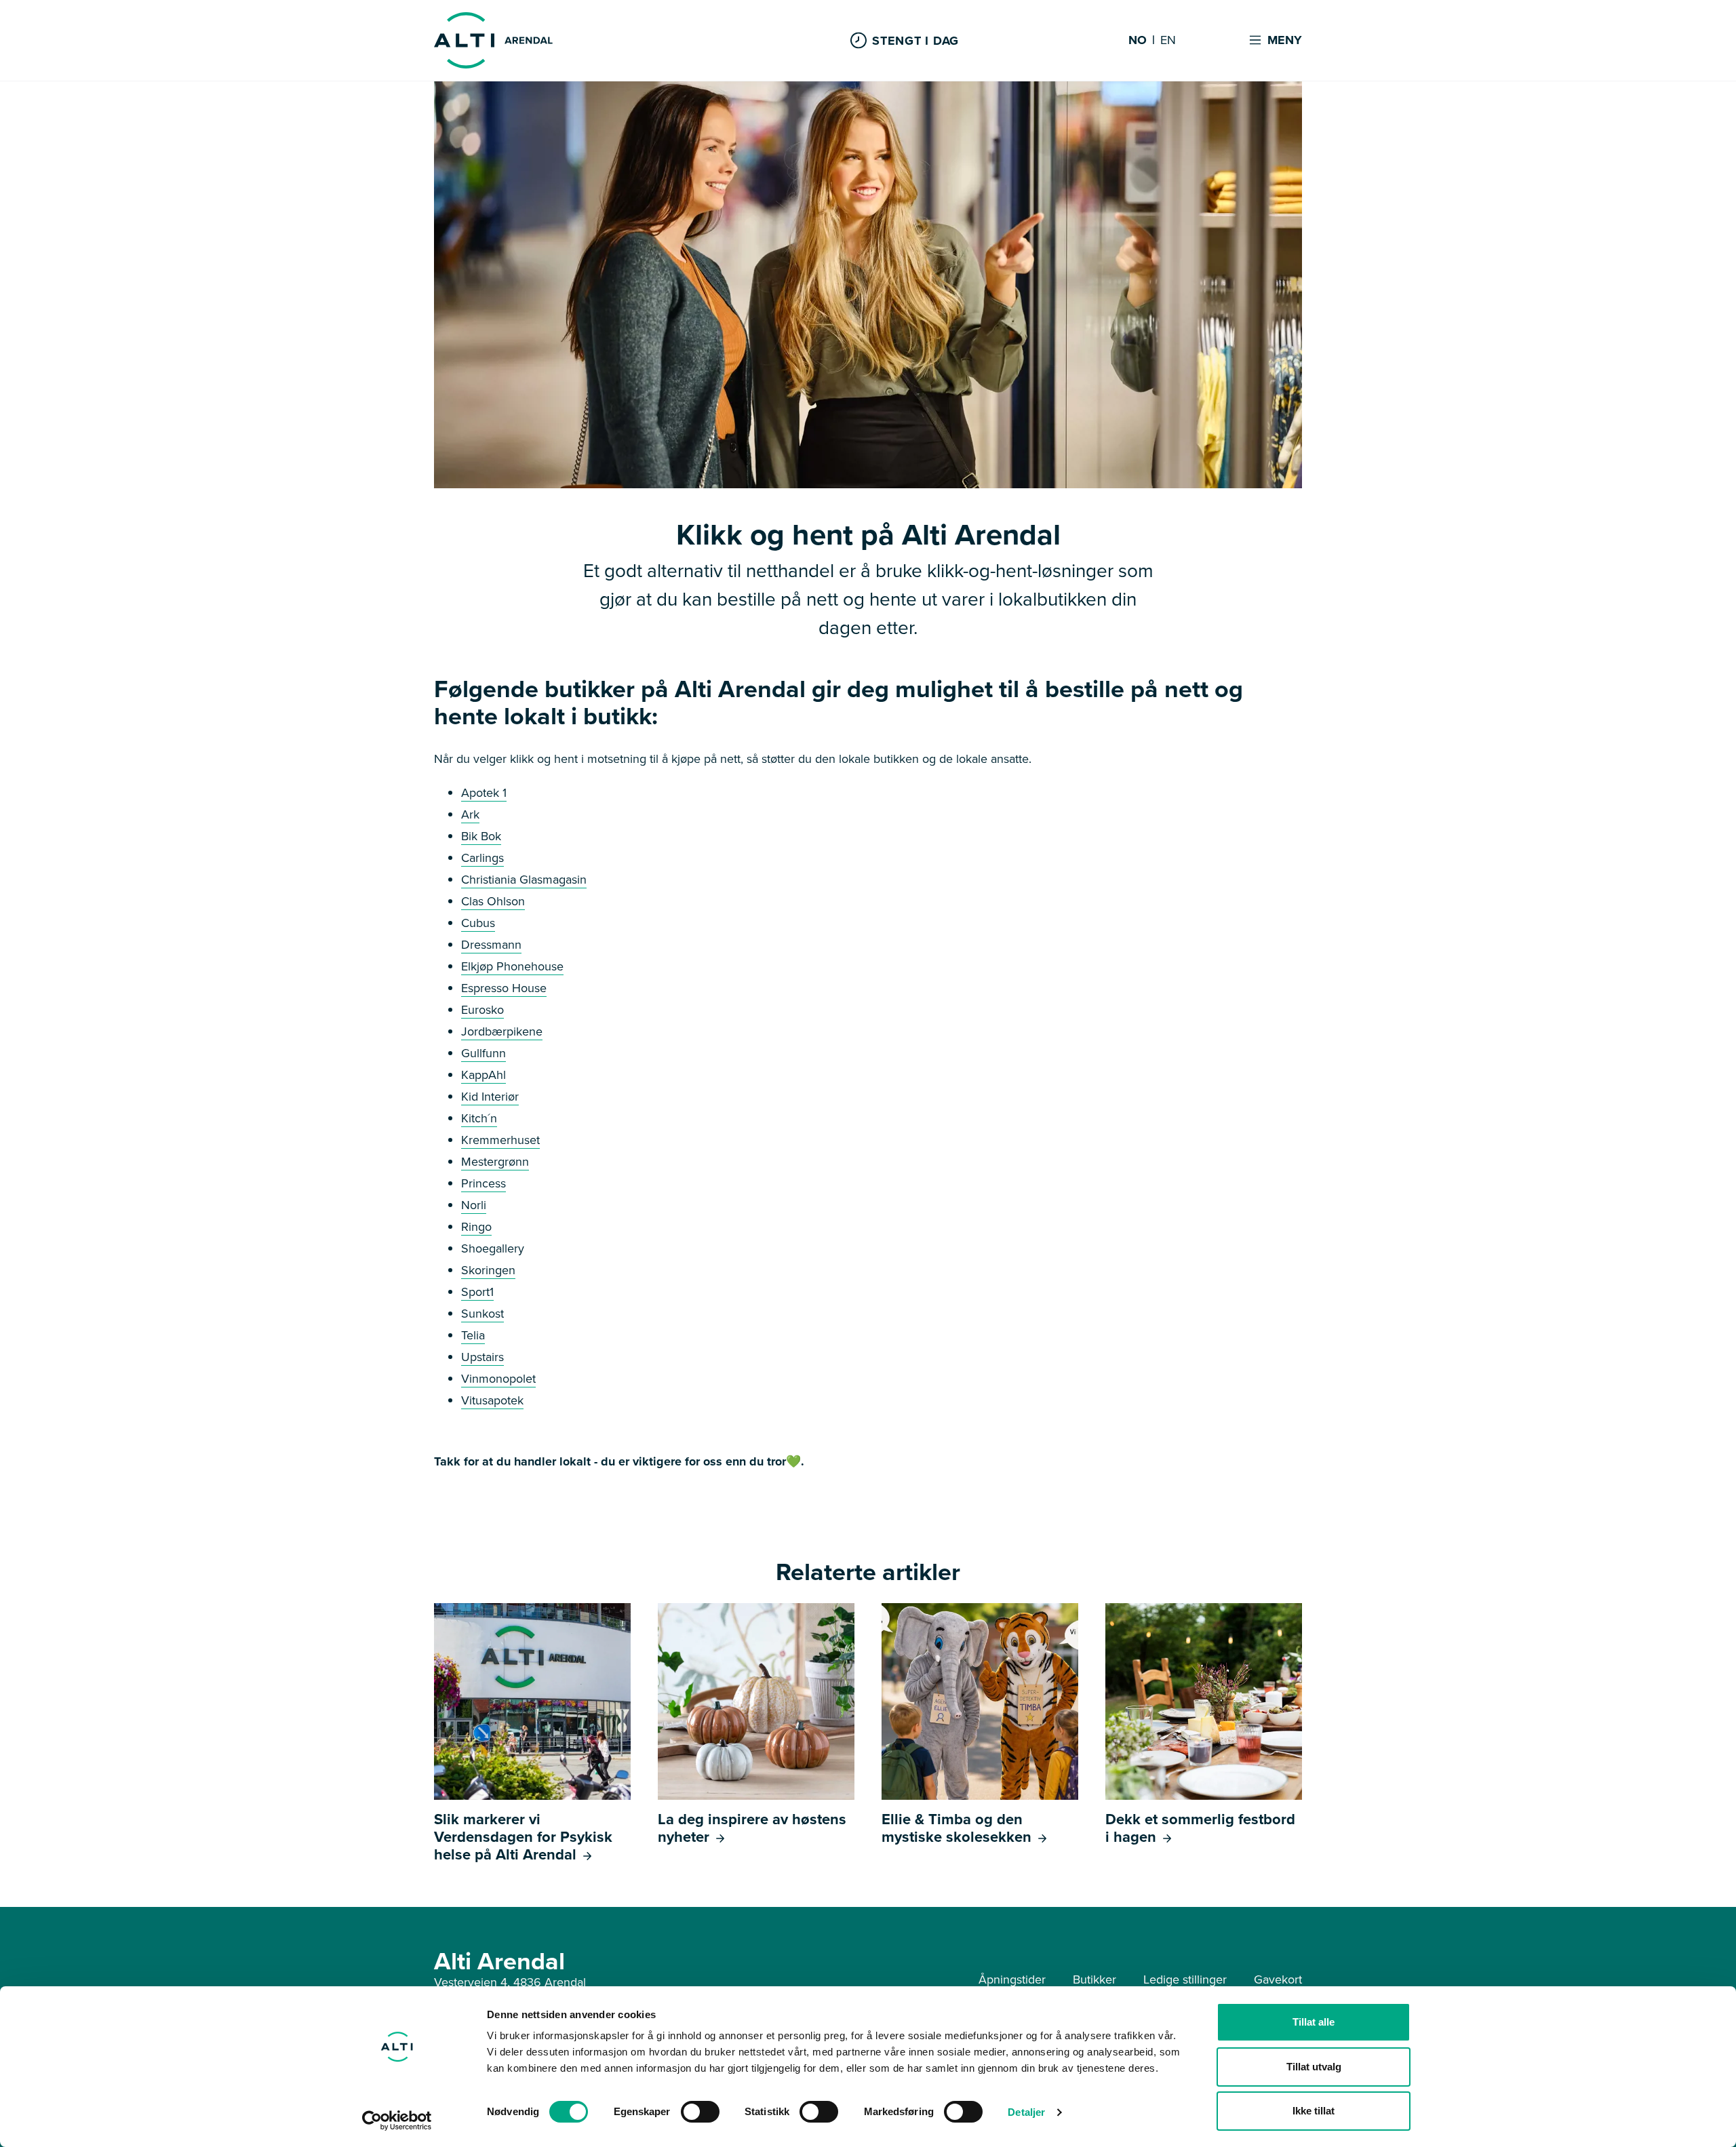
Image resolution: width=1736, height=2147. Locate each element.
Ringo (476, 1227)
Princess (484, 1183)
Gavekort (1278, 1979)
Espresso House (504, 988)
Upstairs (482, 1357)
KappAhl (484, 1075)
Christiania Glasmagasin (524, 880)
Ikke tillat (1314, 2111)
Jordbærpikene (502, 1031)
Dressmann (491, 945)
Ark (470, 814)
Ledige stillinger (1185, 1979)
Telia (473, 1335)
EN (1168, 41)
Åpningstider (1012, 1979)
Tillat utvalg (1314, 2067)
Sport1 (477, 1292)
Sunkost (482, 1314)
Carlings (482, 858)
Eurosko (482, 1010)
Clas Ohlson (493, 901)
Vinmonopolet (498, 1379)
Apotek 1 (484, 793)
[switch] (700, 2112)
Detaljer (1026, 2112)
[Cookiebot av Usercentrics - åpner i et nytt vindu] (397, 2121)
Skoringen (488, 1270)
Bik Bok (481, 836)
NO (1138, 41)
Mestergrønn (495, 1162)
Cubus (478, 923)
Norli (474, 1205)
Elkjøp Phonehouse (512, 966)
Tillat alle (1314, 2022)
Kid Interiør (490, 1097)
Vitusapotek (492, 1400)
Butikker (1094, 1979)
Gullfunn (484, 1053)
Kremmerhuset (500, 1140)
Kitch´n (479, 1118)
